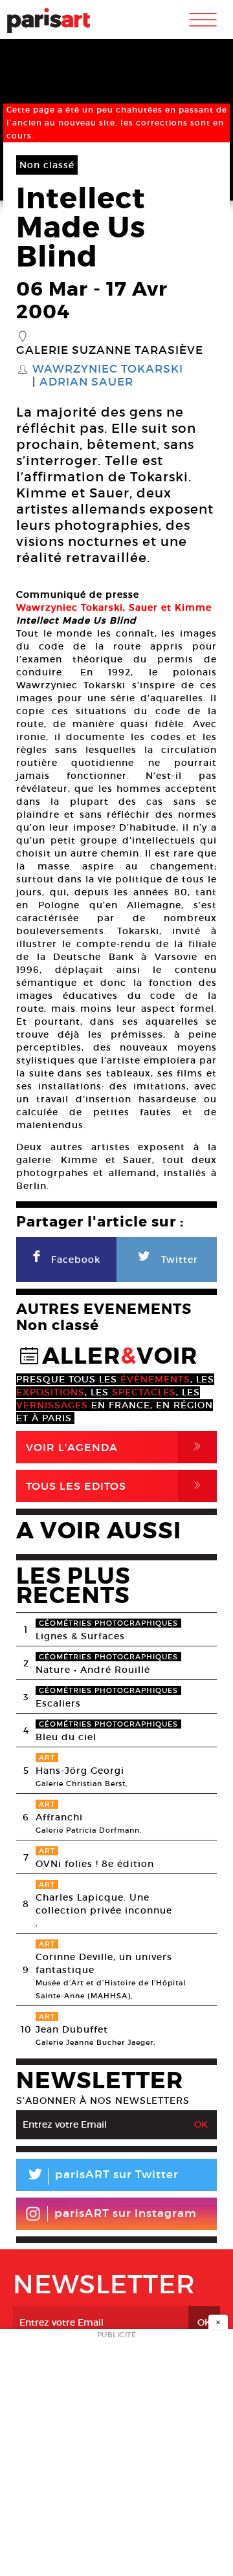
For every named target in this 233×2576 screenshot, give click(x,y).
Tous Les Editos (116, 1486)
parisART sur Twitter (102, 2177)
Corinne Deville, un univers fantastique (104, 1963)
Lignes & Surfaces (80, 1636)
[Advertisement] (116, 2456)
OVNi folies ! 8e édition (95, 1864)
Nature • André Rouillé (93, 1670)
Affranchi (59, 1817)
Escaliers (58, 1703)
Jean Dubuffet (72, 2029)
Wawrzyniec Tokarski (108, 369)
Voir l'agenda (116, 1447)
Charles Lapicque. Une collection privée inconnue (104, 1904)
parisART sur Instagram (126, 2213)
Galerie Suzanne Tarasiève (110, 351)
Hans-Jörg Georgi (80, 1771)
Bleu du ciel (66, 1737)
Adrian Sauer (86, 382)
